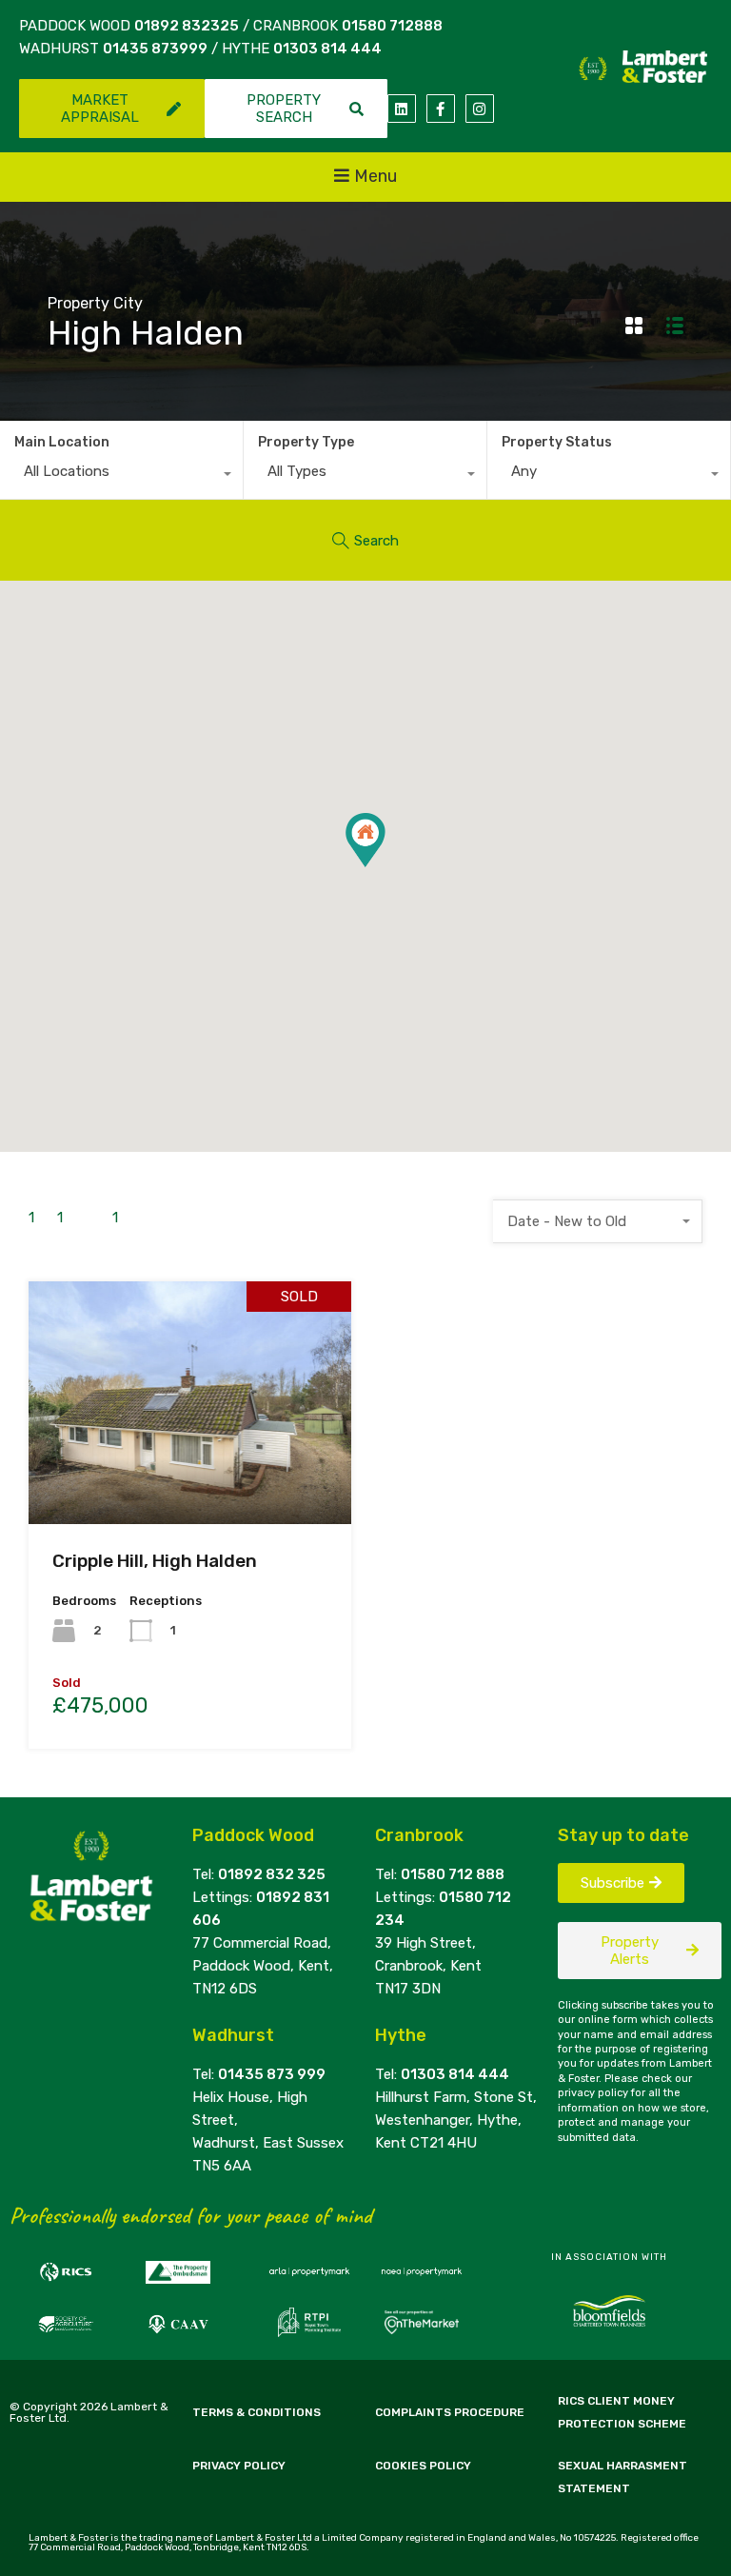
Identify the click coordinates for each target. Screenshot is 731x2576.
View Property (190, 1475)
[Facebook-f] (441, 109)
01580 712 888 (453, 1874)
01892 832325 (187, 26)
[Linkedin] (402, 109)
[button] (385, 867)
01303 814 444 (327, 49)
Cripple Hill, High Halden (155, 1561)
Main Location (62, 442)
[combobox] (121, 476)
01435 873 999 (272, 2074)
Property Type (306, 442)
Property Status (557, 442)
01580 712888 (392, 26)
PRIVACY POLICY (239, 2466)
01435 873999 (155, 49)
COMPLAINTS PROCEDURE (450, 2412)
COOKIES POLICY (423, 2466)
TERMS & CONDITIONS (257, 2412)
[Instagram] (480, 109)
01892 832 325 (272, 1874)
